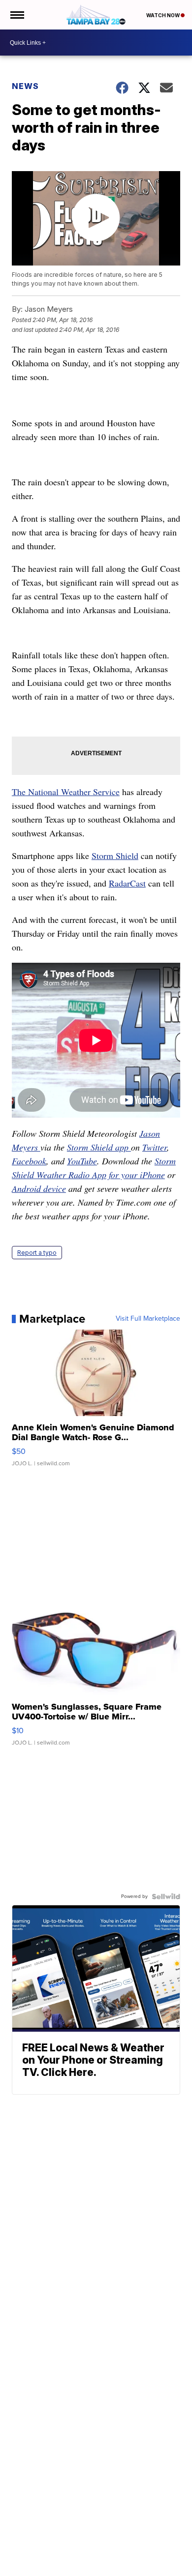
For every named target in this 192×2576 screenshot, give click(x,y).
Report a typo (37, 1253)
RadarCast (127, 883)
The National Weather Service (66, 792)
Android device (39, 1188)
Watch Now (163, 15)
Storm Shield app (99, 1147)
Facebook (29, 1161)
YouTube (82, 1161)
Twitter (155, 1147)
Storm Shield (115, 856)
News (25, 86)
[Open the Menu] (16, 15)
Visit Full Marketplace (148, 1319)
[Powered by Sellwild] (166, 1896)
